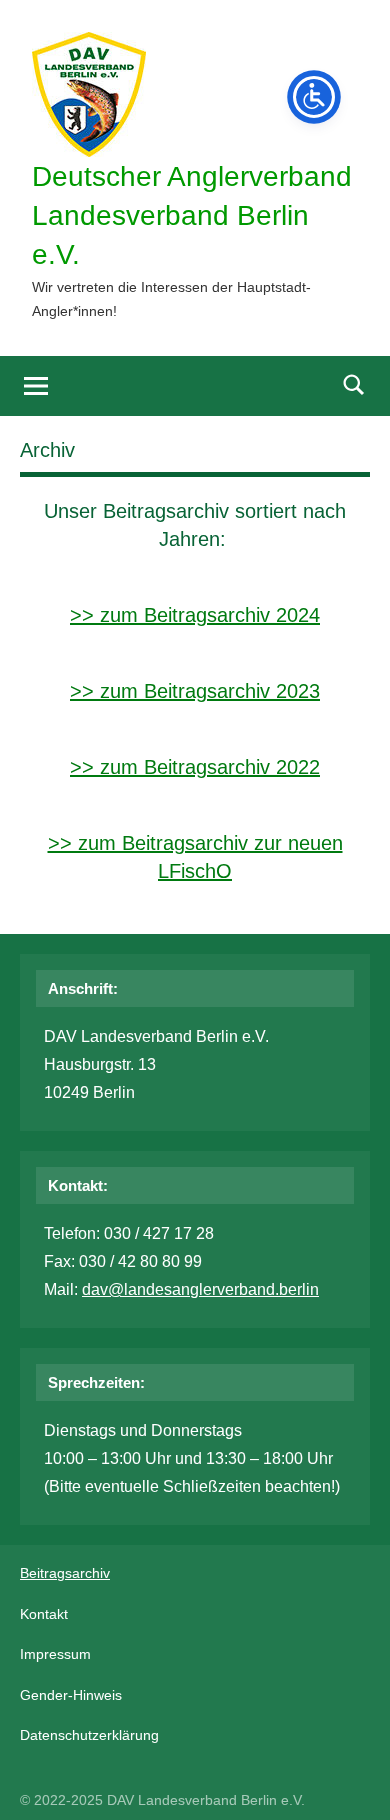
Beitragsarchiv (65, 1573)
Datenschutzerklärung (89, 1735)
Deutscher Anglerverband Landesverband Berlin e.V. (192, 215)
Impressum (55, 1654)
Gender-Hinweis (71, 1695)
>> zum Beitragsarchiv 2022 (195, 767)
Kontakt (44, 1614)
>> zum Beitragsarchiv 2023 (195, 691)
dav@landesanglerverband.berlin (200, 1289)
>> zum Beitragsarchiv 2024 (195, 615)
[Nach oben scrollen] (349, 1779)
